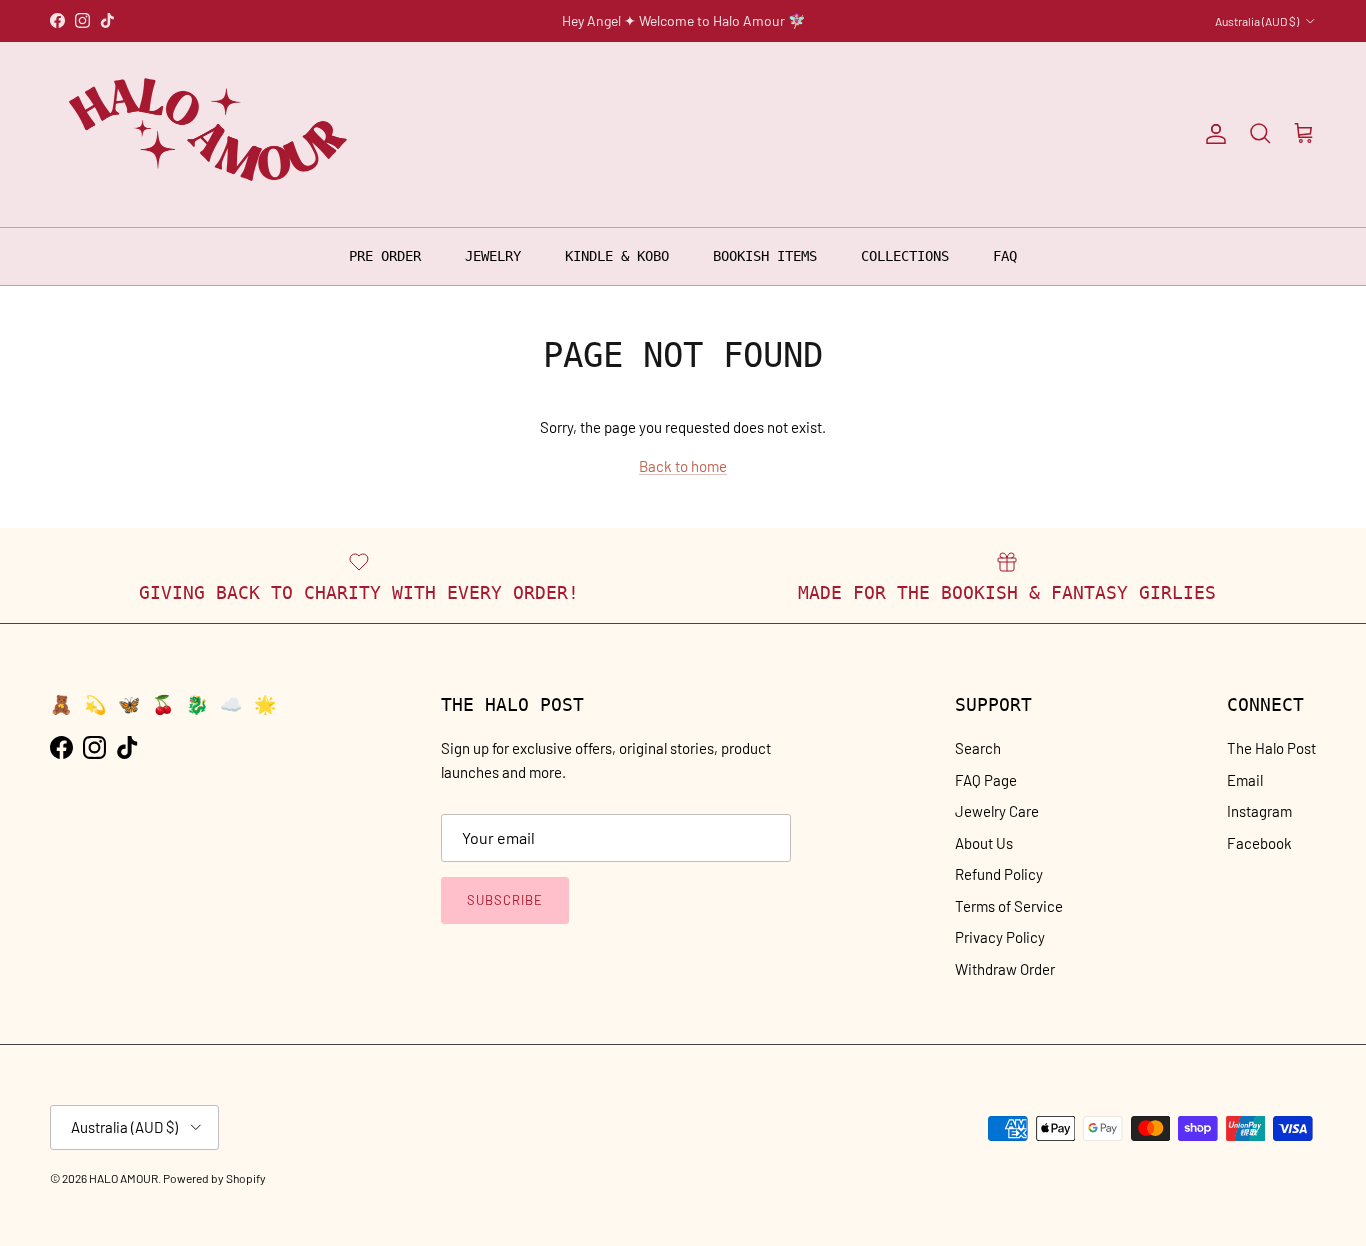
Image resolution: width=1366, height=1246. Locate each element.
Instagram (1259, 811)
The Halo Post (1271, 748)
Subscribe (505, 900)
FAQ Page (986, 780)
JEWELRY (493, 255)
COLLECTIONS (905, 255)
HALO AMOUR (123, 1178)
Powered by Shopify (214, 1178)
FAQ (1005, 255)
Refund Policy (999, 874)
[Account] (1212, 134)
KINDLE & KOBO (617, 255)
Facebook (1259, 843)
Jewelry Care (997, 811)
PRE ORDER (385, 255)
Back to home (683, 466)
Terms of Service (1009, 906)
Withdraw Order (1005, 969)
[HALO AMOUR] (212, 134)
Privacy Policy (1000, 937)
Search (978, 748)
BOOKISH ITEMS (765, 255)
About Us (984, 843)
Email (1245, 780)
